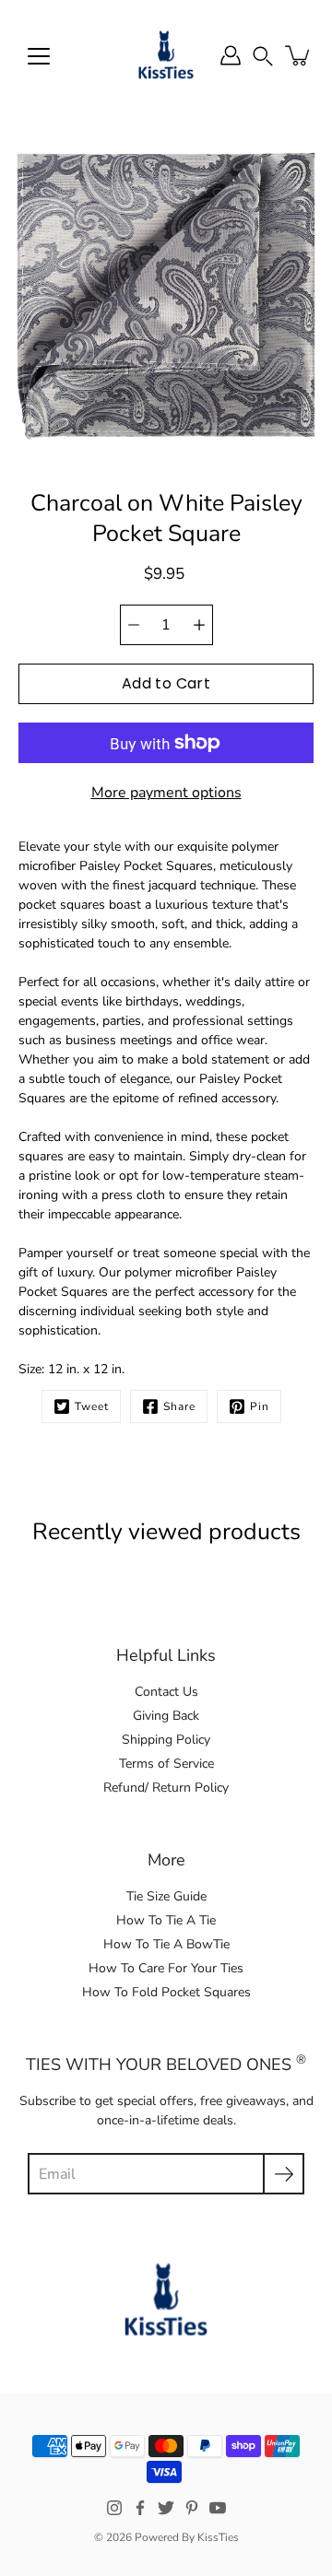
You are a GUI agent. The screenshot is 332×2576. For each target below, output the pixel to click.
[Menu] (39, 56)
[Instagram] (114, 2508)
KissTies (218, 2537)
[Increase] (199, 625)
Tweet (92, 1406)
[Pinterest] (192, 2508)
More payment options (166, 793)
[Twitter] (166, 2508)
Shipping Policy (166, 1740)
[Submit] (284, 2174)
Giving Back (166, 1716)
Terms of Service (166, 1764)
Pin (260, 1406)
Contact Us (166, 1692)
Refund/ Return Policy (166, 1788)
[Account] (231, 55)
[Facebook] (140, 2508)
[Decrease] (134, 625)
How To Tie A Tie (166, 1920)
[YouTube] (218, 2508)
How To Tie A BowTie (166, 1944)
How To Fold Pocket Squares (166, 1992)
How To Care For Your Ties (166, 1968)
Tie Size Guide (166, 1896)
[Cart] (299, 55)
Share (179, 1406)
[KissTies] (166, 55)
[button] (263, 55)
